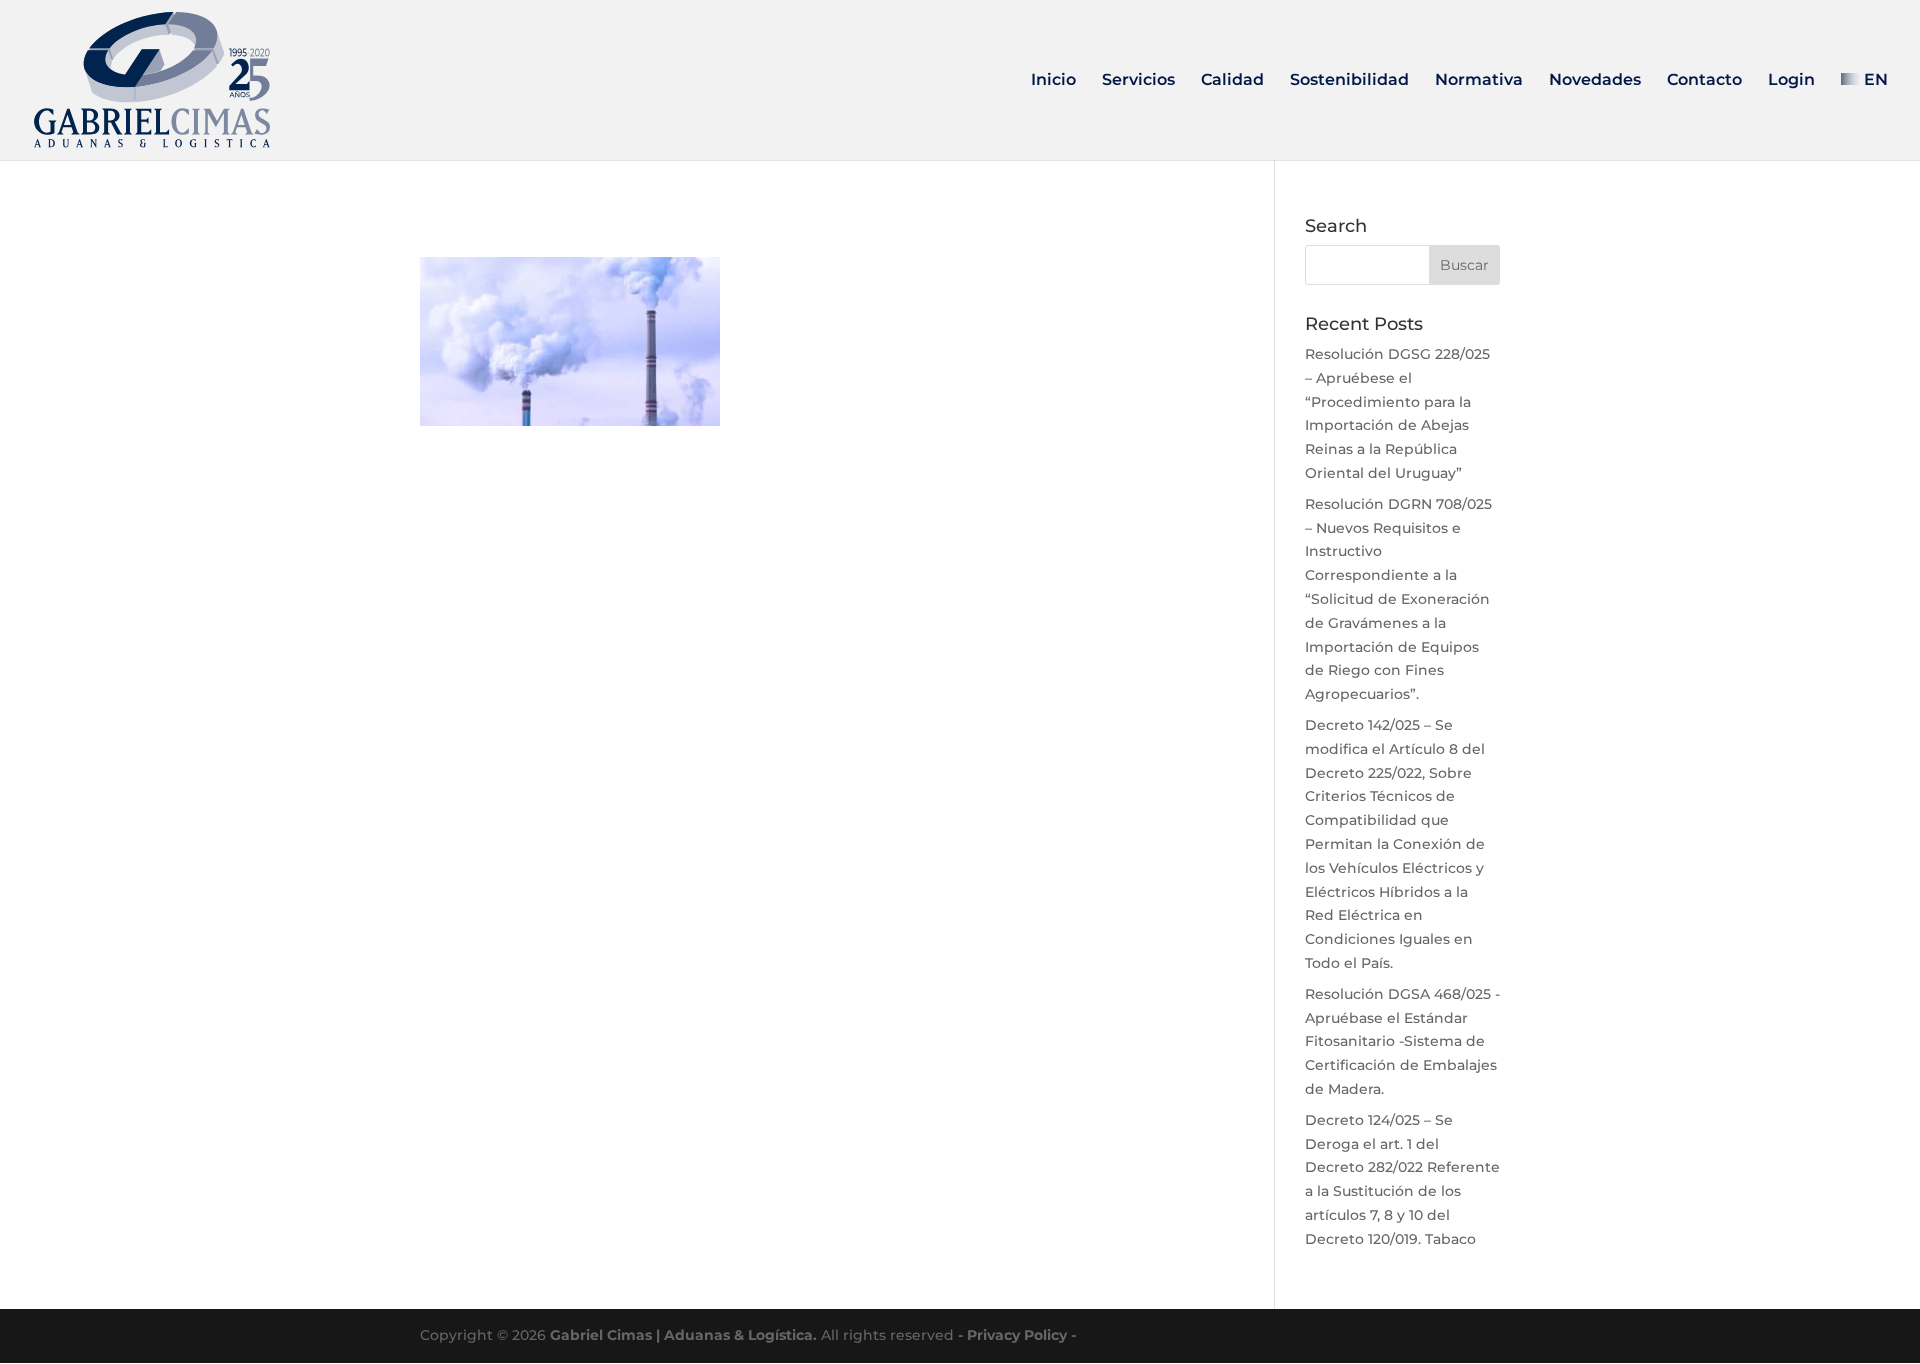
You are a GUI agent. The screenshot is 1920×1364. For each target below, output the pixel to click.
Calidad (1232, 81)
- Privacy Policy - (1017, 1335)
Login (1791, 81)
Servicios (1138, 81)
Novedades (1595, 81)
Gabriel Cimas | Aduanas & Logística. (683, 1335)
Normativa (1479, 81)
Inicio (1053, 81)
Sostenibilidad (1349, 81)
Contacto (1704, 81)
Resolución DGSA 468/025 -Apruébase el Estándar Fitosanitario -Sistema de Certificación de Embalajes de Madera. (1402, 1041)
